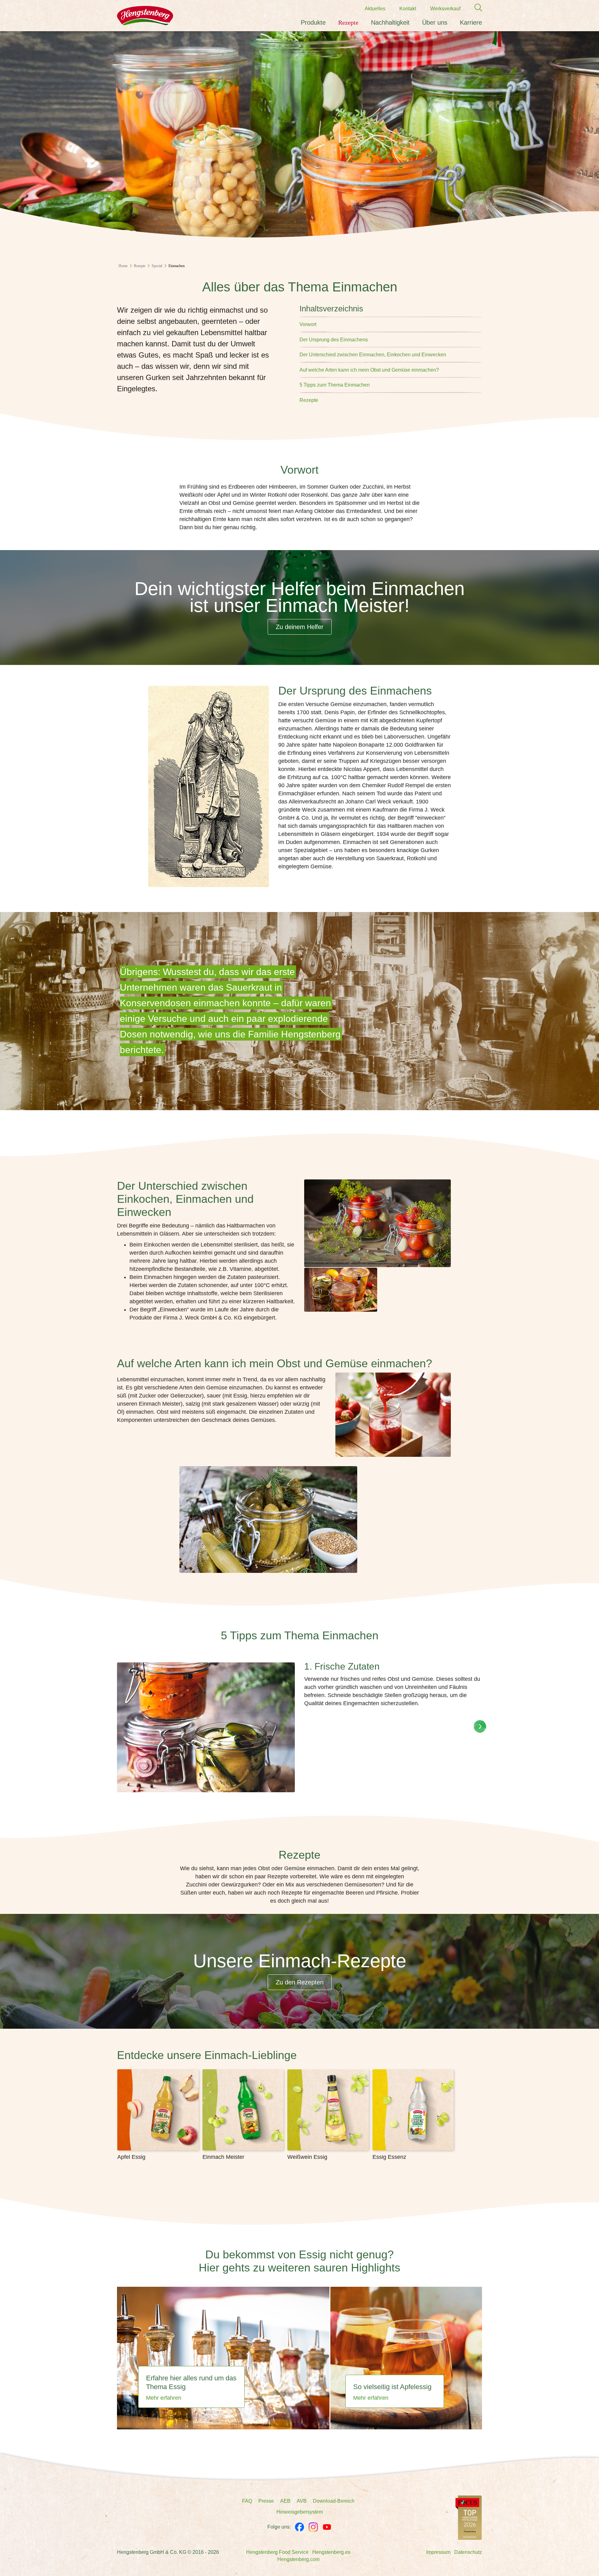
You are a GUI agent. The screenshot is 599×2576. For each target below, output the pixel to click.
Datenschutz (468, 2552)
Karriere (471, 22)
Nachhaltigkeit (390, 22)
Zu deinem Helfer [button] (300, 627)
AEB (285, 2501)
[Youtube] (327, 2527)
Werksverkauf (445, 9)
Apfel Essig (131, 2157)
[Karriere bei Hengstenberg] (469, 2517)
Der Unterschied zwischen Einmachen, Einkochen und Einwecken (373, 355)
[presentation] (480, 1726)
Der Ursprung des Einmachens (334, 340)
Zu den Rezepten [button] (300, 1982)
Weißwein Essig (307, 2157)
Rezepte (348, 22)
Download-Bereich (334, 2501)
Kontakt (408, 9)
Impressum (438, 2552)
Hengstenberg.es (331, 2552)
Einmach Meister (223, 2157)
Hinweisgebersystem (300, 2512)
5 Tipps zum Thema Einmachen (335, 385)
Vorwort (308, 324)
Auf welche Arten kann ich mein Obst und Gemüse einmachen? (369, 370)
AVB (302, 2501)
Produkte (313, 22)
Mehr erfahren (164, 2398)
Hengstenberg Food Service (277, 2552)
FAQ (247, 2501)
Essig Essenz (389, 2157)
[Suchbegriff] (475, 8)
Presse (266, 2501)
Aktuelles (375, 9)
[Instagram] (313, 2527)
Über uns (435, 22)
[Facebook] (299, 2527)
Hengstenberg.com (298, 2559)
